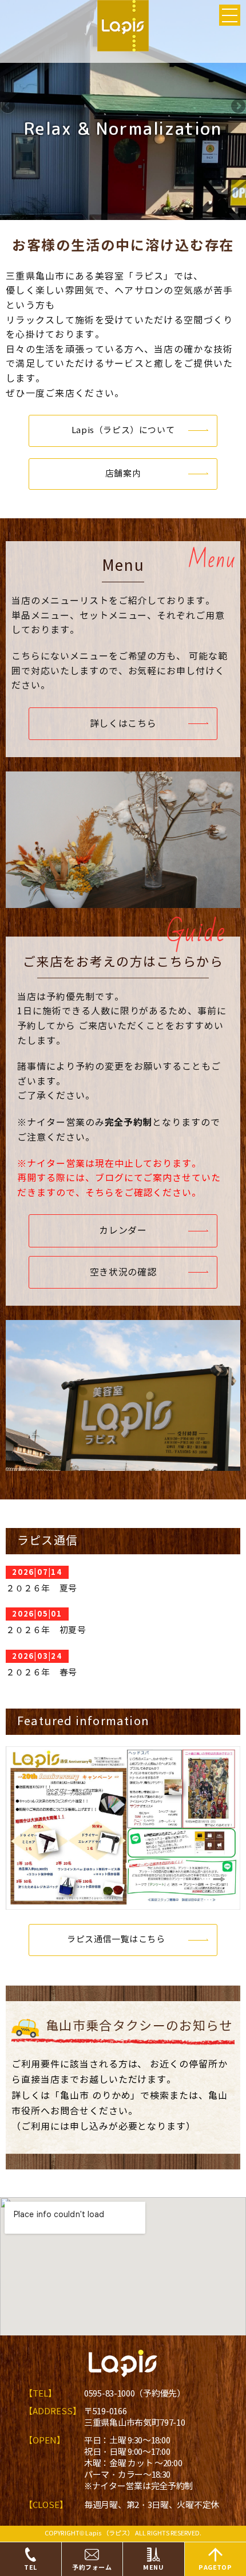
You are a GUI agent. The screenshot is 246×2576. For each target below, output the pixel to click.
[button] (123, 431)
